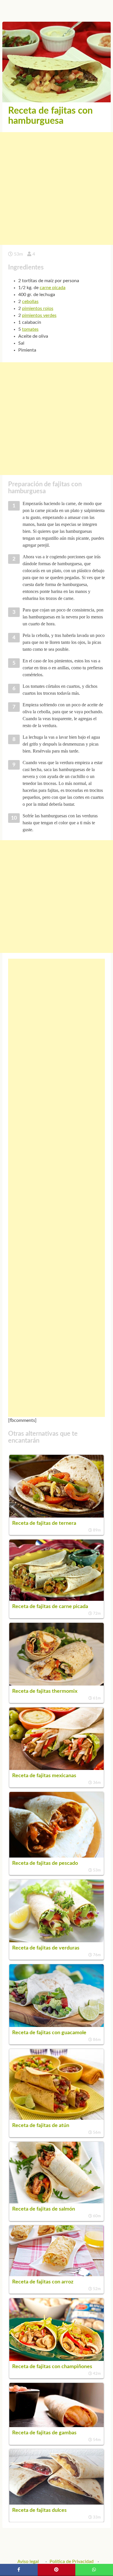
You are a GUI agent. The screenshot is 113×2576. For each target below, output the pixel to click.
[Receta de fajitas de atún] (57, 2118)
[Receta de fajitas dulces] (57, 2503)
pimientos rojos (38, 308)
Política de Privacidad (72, 2562)
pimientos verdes (39, 315)
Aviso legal (28, 2562)
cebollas (30, 302)
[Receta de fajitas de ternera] (57, 1516)
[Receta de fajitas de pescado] (57, 1856)
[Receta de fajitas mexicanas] (57, 1769)
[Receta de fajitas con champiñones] (57, 2359)
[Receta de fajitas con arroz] (57, 2275)
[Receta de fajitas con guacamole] (57, 2026)
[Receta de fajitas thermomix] (57, 1684)
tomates (30, 329)
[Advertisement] (57, 189)
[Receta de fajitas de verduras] (57, 1941)
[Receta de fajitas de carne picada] (57, 1599)
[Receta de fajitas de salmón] (57, 2202)
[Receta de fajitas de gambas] (57, 2426)
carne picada (53, 288)
